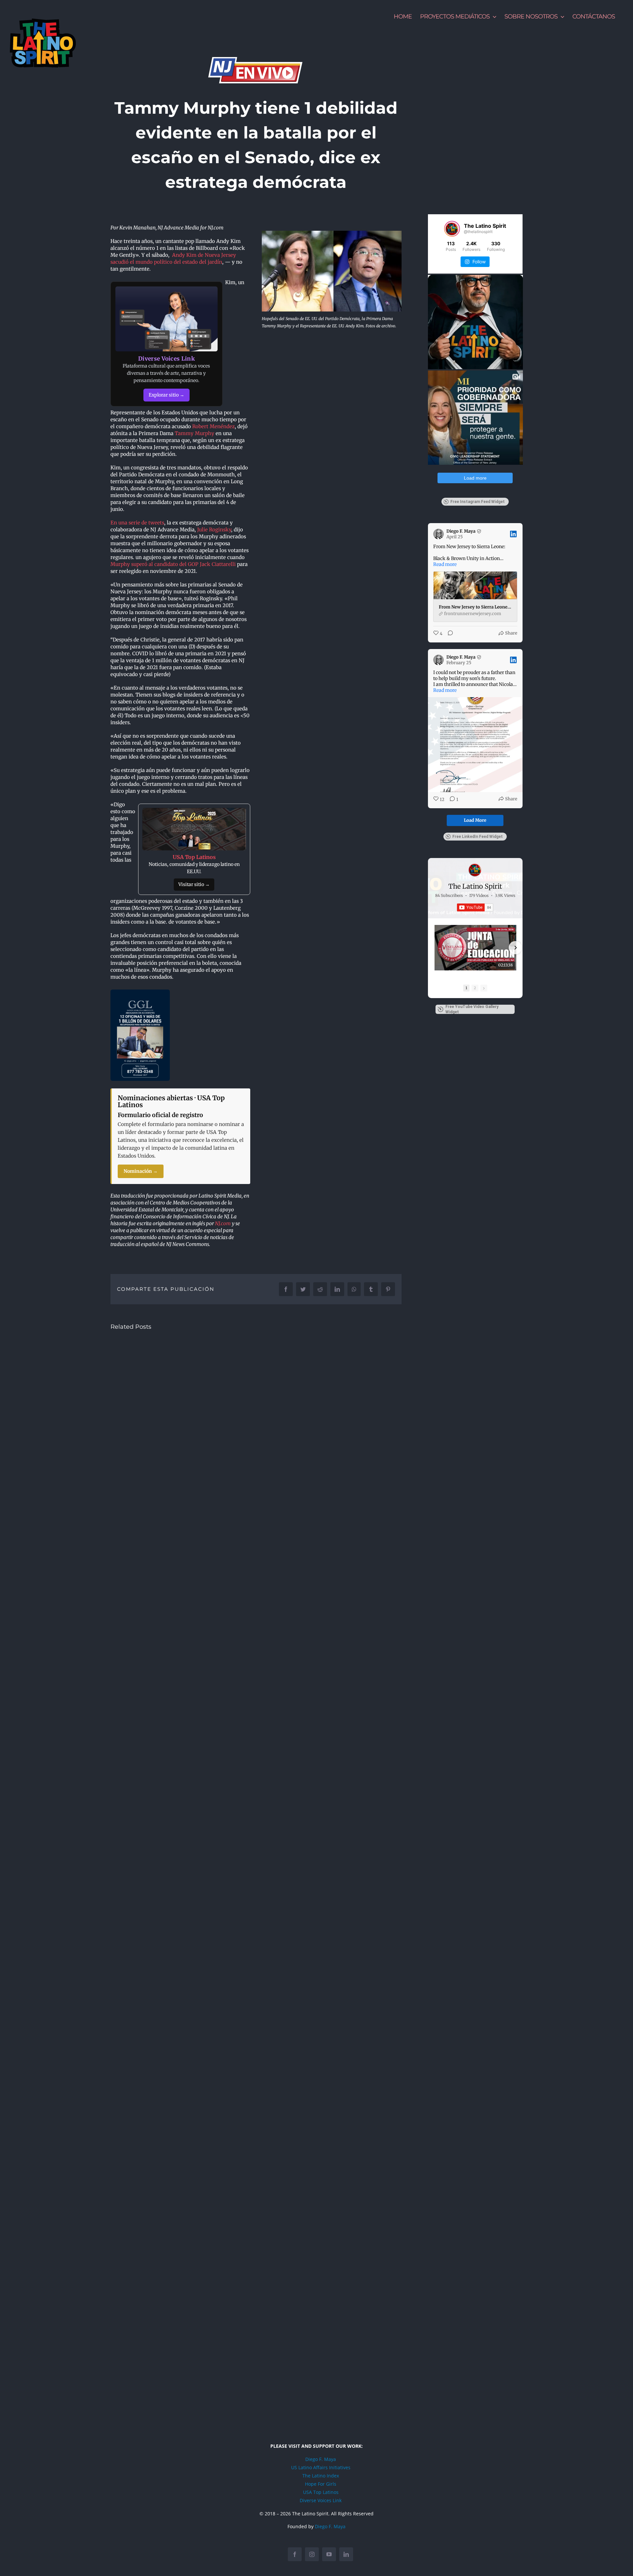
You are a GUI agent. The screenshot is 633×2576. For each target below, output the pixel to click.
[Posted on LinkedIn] (513, 534)
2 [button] (475, 988)
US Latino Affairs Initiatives (321, 2467)
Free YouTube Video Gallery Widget (472, 1009)
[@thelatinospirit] (452, 229)
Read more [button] (445, 564)
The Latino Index (321, 2476)
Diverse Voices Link (321, 2500)
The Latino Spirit (475, 886)
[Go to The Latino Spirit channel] (475, 870)
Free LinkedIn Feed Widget (478, 837)
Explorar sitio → (166, 395)
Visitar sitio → (194, 884)
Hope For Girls (321, 2484)
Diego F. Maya (321, 2459)
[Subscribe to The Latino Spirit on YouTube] (475, 907)
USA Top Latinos (321, 2492)
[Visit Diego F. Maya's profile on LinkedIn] (440, 534)
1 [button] (466, 988)
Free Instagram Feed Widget (478, 502)
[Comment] (448, 634)
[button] (435, 948)
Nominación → (141, 1171)
